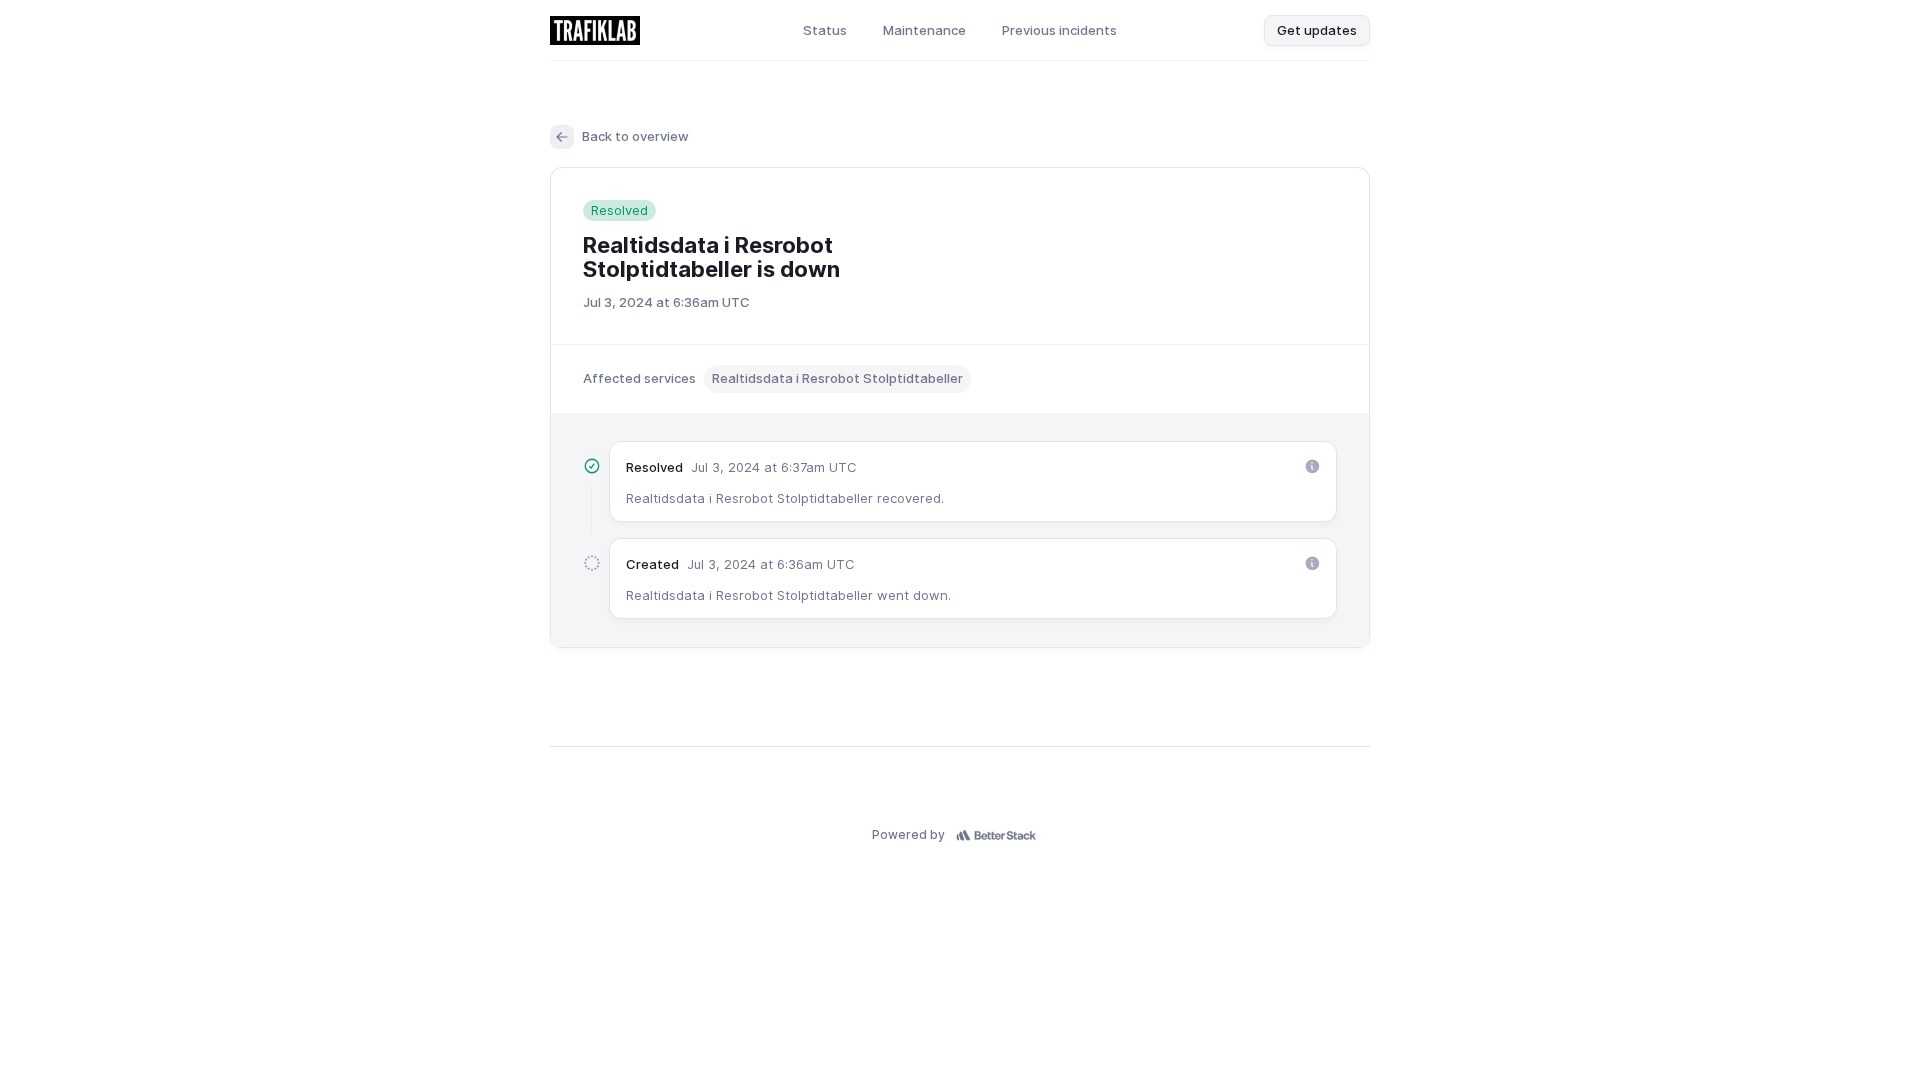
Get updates (1317, 30)
